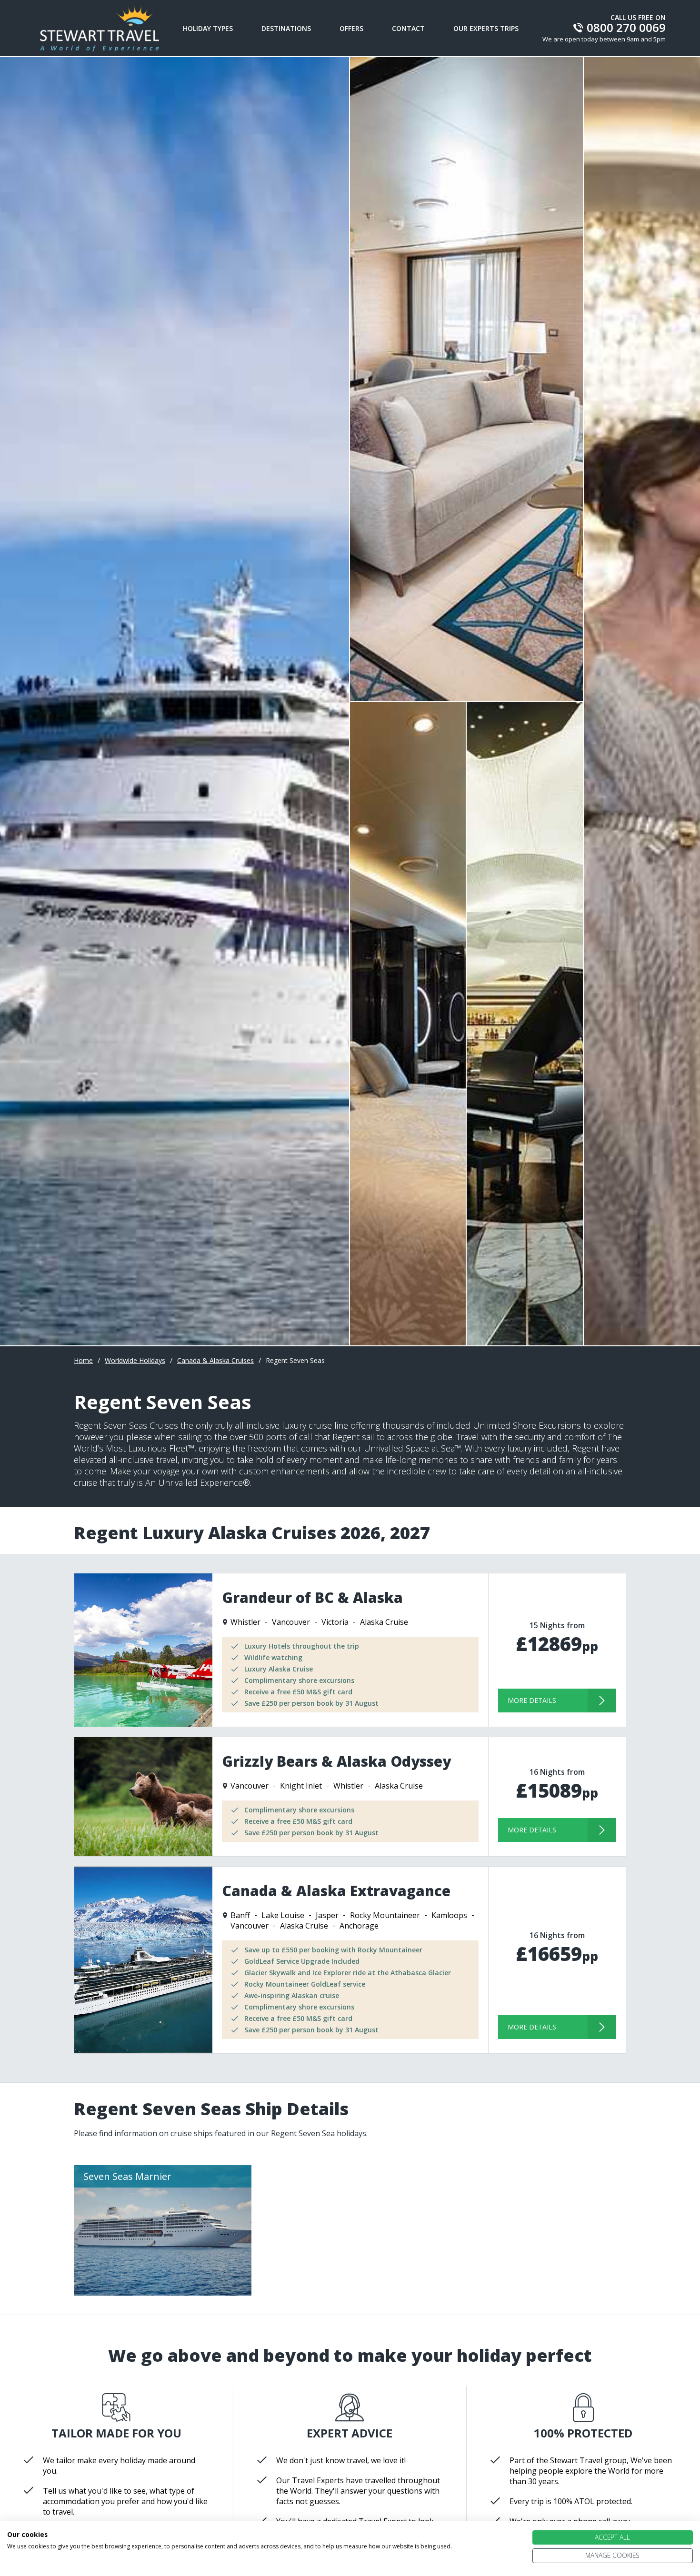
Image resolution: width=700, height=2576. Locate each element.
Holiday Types (208, 28)
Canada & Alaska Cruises (215, 1360)
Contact (408, 28)
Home (83, 1360)
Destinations (286, 28)
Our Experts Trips (486, 28)
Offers (351, 28)
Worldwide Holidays (135, 1360)
